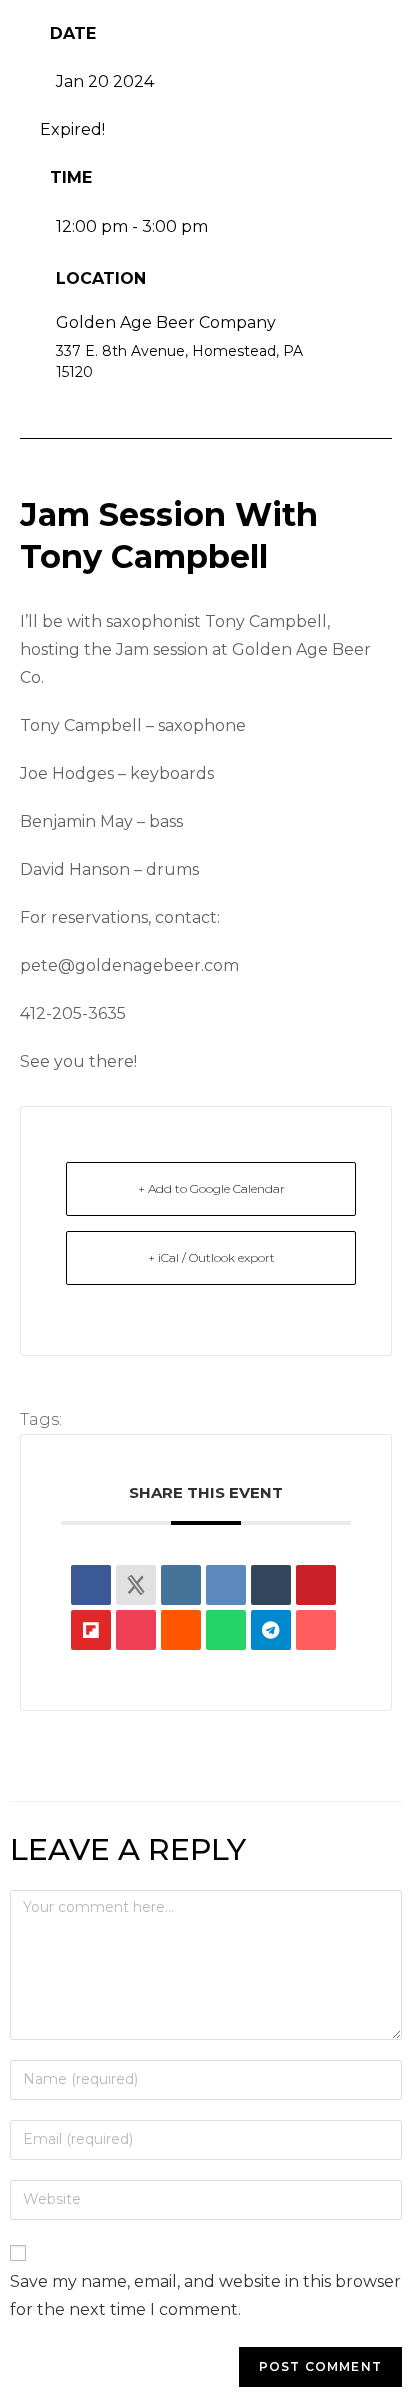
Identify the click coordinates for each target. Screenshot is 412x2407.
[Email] (316, 1630)
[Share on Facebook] (91, 1585)
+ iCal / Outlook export (211, 1257)
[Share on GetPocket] (136, 1630)
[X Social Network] (136, 1585)
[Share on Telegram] (271, 1630)
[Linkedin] (181, 1585)
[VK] (226, 1585)
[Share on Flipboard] (91, 1630)
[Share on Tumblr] (271, 1585)
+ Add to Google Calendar (211, 1188)
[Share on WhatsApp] (226, 1630)
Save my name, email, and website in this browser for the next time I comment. (205, 2295)
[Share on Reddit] (181, 1630)
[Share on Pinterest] (316, 1585)
